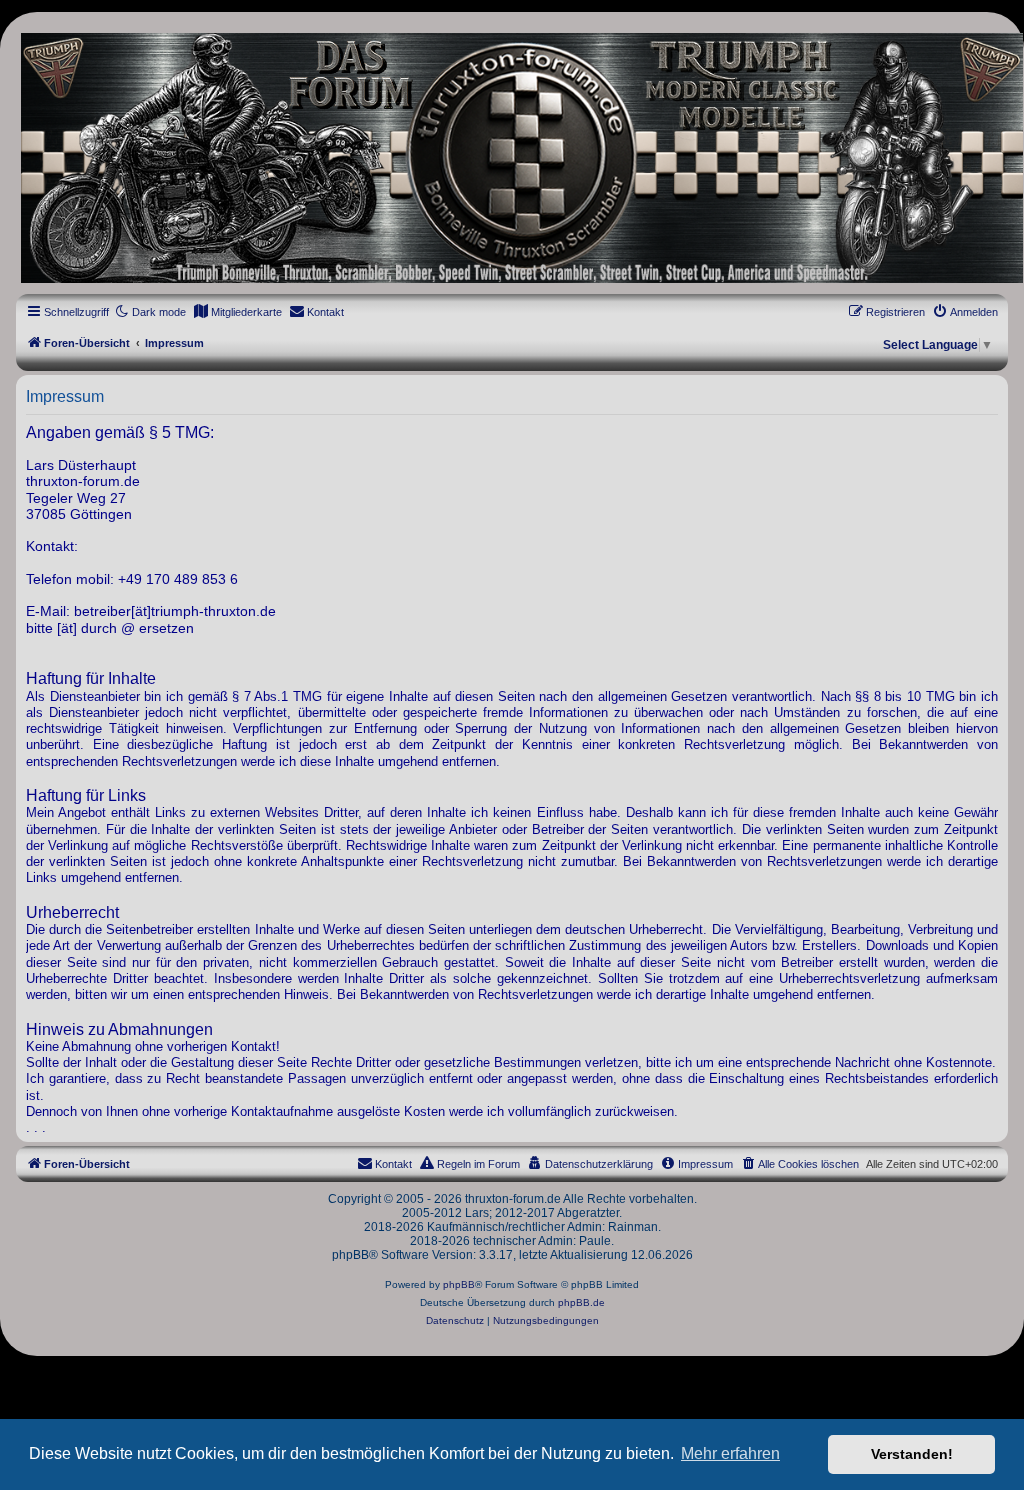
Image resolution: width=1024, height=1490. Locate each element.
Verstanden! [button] (912, 1454)
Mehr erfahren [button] (730, 1453)
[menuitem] (237, 312)
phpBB (459, 1284)
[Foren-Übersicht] (512, 158)
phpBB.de (581, 1302)
